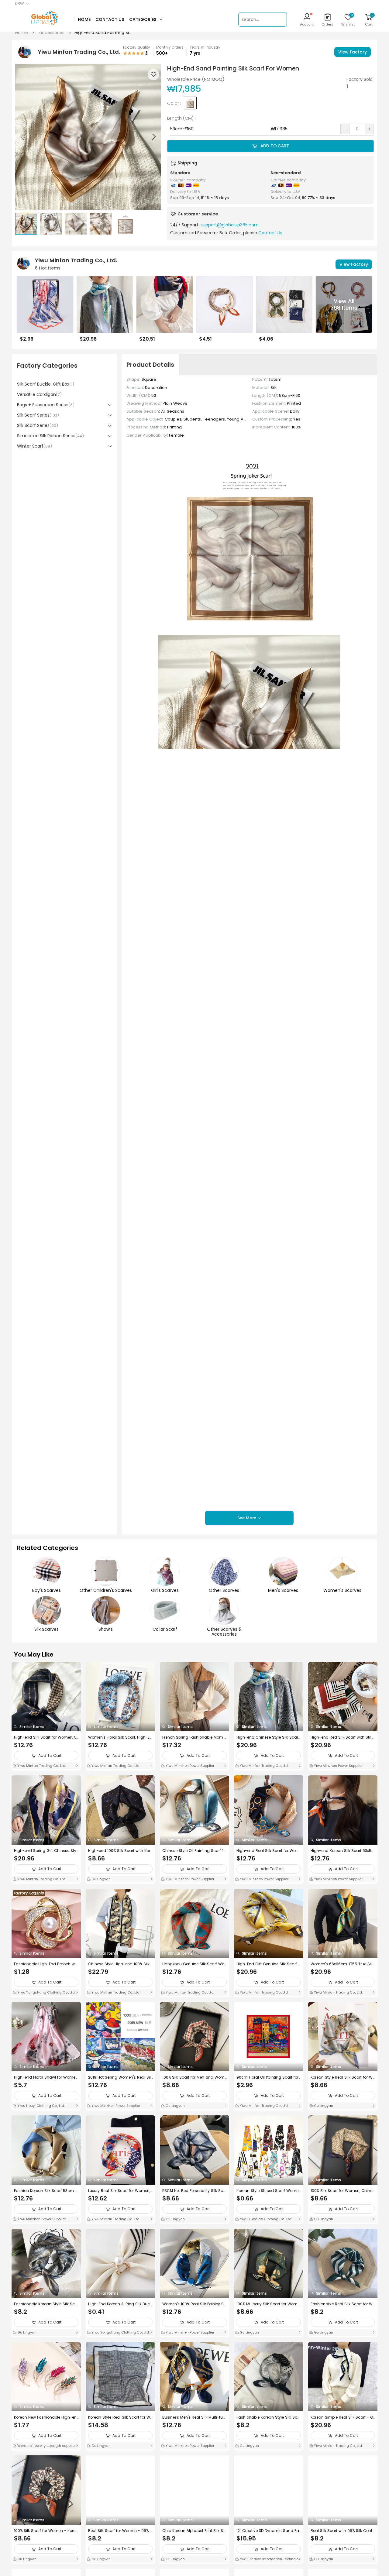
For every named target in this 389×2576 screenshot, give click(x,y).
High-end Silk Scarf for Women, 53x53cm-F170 (45, 1737)
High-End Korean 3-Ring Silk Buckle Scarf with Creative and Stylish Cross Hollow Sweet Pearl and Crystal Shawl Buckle (120, 2304)
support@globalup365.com (230, 225)
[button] (153, 137)
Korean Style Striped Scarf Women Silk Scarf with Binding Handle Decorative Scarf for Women (269, 2191)
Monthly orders (170, 47)
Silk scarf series (38, 415)
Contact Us (270, 233)
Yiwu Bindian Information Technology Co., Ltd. (268, 2560)
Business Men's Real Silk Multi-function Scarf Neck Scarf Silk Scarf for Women (194, 2417)
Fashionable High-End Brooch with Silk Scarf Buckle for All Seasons (46, 1964)
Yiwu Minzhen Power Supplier (189, 1766)
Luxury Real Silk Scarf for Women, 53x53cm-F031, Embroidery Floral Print (120, 2191)
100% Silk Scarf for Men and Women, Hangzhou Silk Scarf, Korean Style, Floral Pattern (194, 2077)
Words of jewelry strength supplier (46, 2446)
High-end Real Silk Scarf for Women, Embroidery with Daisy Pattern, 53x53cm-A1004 (268, 1851)
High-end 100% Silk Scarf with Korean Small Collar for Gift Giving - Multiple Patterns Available (120, 1851)
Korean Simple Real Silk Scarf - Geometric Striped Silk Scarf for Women (342, 2417)
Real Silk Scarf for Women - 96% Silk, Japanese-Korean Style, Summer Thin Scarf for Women (120, 2531)
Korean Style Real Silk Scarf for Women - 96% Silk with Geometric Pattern (120, 2417)
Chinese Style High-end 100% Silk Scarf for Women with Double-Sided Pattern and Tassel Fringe (120, 1964)
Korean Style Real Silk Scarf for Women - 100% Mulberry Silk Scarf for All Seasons (343, 2077)
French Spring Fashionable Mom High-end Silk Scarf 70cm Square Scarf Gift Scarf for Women (194, 1737)
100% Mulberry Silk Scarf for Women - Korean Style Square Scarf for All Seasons (268, 2304)
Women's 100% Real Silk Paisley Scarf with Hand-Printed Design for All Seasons (194, 2304)
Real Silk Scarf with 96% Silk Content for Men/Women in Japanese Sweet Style (343, 2531)
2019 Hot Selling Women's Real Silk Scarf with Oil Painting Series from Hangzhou (120, 2077)
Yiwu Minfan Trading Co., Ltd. (41, 1766)
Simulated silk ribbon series (50, 436)
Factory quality (137, 47)
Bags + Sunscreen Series (46, 405)
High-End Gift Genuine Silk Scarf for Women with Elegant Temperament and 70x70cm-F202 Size (268, 1964)
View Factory (353, 52)
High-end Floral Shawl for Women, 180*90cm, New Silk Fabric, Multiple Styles (46, 2077)
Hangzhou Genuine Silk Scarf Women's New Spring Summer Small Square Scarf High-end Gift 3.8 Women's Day (194, 1964)
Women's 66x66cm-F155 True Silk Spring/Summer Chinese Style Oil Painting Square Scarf (342, 1964)
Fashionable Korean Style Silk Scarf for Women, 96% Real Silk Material (268, 2417)
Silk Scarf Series (38, 425)
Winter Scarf (34, 446)
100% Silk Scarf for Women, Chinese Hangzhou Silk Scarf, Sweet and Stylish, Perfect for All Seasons (343, 2191)
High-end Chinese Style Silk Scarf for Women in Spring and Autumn (268, 1737)
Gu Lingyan (101, 1879)
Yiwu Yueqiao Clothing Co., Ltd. (265, 2219)
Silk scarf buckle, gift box (46, 384)
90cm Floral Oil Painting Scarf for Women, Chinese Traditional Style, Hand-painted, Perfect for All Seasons (268, 2077)
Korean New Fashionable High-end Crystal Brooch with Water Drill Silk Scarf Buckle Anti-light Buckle (46, 2417)
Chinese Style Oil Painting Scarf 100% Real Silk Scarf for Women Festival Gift (194, 1851)
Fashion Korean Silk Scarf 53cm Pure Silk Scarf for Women (45, 2191)
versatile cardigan (39, 394)
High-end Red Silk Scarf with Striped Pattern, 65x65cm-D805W (342, 1737)
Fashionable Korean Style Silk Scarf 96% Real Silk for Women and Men (46, 2304)
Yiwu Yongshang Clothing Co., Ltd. (46, 1992)
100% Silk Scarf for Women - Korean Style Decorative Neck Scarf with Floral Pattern (46, 2531)
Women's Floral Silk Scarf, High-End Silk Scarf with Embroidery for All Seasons (120, 1737)
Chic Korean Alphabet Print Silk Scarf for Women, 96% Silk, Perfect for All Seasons (194, 2531)
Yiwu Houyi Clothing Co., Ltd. (41, 2106)
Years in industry (205, 47)
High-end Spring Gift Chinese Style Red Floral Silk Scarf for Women (46, 1851)
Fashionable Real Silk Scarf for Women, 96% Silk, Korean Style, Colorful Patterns (343, 2304)
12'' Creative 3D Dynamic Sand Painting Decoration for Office (268, 2531)
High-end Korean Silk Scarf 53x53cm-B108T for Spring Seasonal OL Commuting (342, 1851)
